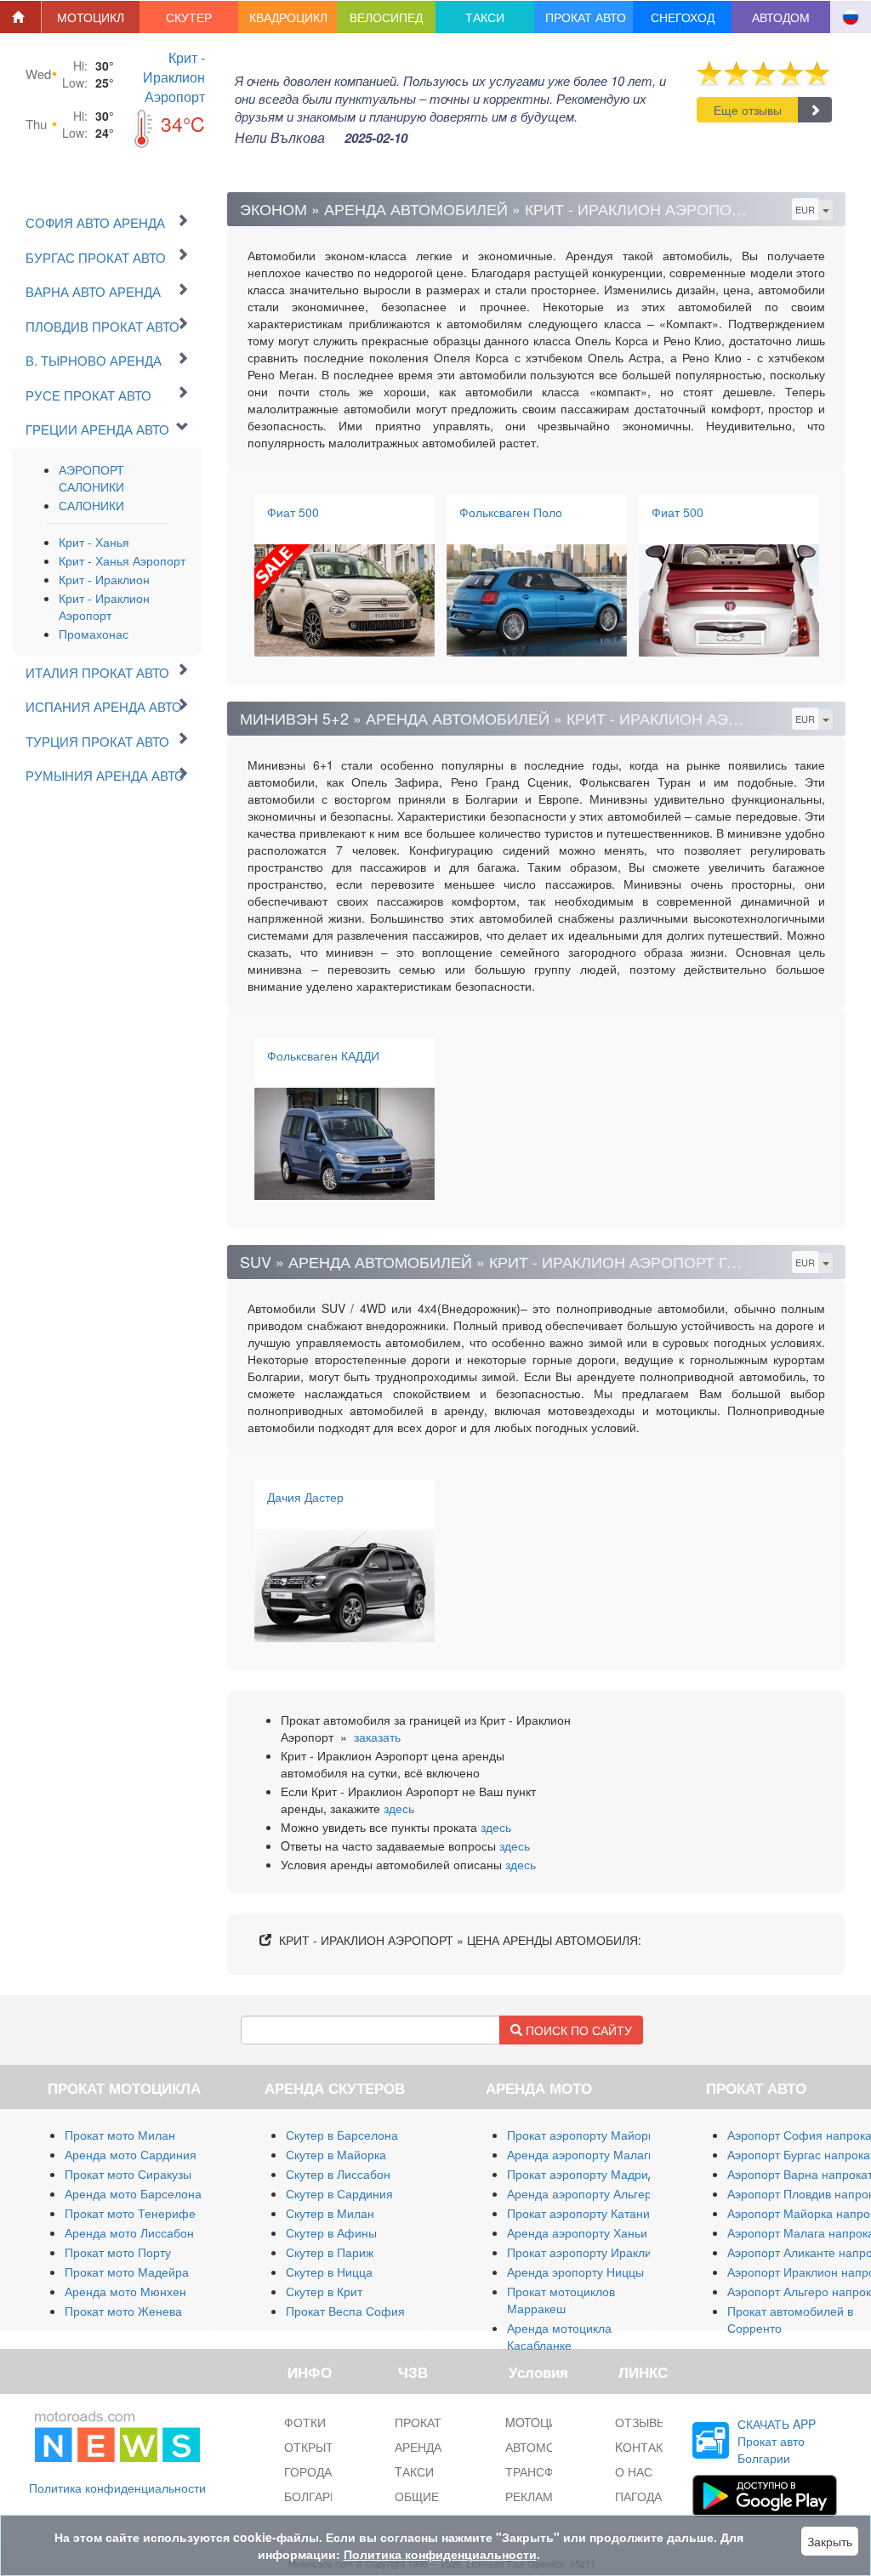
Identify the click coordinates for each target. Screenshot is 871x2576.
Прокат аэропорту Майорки (584, 2135)
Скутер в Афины (331, 2232)
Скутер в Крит (324, 2291)
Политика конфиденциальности (117, 2488)
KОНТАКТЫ (648, 2447)
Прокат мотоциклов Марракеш (561, 2300)
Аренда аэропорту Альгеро (583, 2193)
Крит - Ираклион (104, 579)
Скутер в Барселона (342, 2135)
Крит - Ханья (94, 542)
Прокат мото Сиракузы (128, 2174)
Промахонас (94, 634)
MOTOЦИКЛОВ (547, 2422)
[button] (91, 17)
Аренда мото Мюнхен (125, 2291)
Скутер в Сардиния (339, 2193)
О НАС (634, 2471)
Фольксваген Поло (511, 512)
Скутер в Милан (330, 2213)
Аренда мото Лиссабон (129, 2232)
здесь (399, 1808)
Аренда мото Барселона (133, 2193)
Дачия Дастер (305, 1497)
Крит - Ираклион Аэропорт (174, 77)
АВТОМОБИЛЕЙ (550, 2447)
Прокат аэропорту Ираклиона (589, 2252)
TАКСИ (414, 2471)
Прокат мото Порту (118, 2252)
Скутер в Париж (330, 2252)
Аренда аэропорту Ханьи (577, 2232)
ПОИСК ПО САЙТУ (577, 2030)
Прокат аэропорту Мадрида (584, 2174)
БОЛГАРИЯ (316, 2496)
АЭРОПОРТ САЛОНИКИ (91, 478)
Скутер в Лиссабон (338, 2174)
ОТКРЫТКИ (316, 2447)
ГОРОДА (308, 2471)
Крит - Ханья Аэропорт (122, 560)
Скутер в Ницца (329, 2272)
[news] (117, 2433)
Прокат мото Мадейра (127, 2272)
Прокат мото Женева (123, 2311)
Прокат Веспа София (345, 2311)
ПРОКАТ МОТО (438, 2422)
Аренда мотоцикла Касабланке (559, 2336)
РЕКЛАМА (533, 2496)
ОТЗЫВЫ (641, 2422)
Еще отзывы (748, 110)
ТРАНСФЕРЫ (542, 2471)
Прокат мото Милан (120, 2135)
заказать (377, 1737)
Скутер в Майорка (336, 2154)
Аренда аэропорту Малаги (581, 2154)
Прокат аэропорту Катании (582, 2213)
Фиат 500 (293, 512)
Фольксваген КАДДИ (323, 1055)
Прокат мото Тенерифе (130, 2213)
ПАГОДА (638, 2496)
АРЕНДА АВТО (435, 2447)
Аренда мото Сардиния (131, 2154)
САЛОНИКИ (91, 505)
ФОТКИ (305, 2422)
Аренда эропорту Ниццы (575, 2272)
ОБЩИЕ (417, 2496)
